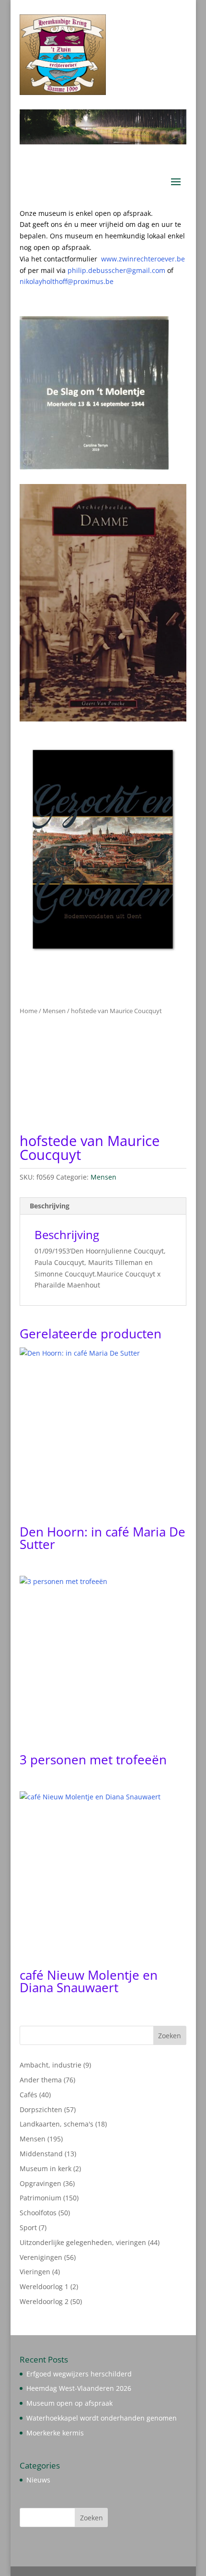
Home (29, 1011)
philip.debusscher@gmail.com (120, 270)
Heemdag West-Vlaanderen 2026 (79, 2388)
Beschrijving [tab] (50, 1206)
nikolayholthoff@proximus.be (67, 281)
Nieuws (38, 2480)
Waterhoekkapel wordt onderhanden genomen (102, 2418)
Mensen (54, 1011)
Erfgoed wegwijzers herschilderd (79, 2374)
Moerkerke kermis (55, 2433)
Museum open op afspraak (69, 2403)
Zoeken (170, 2036)
